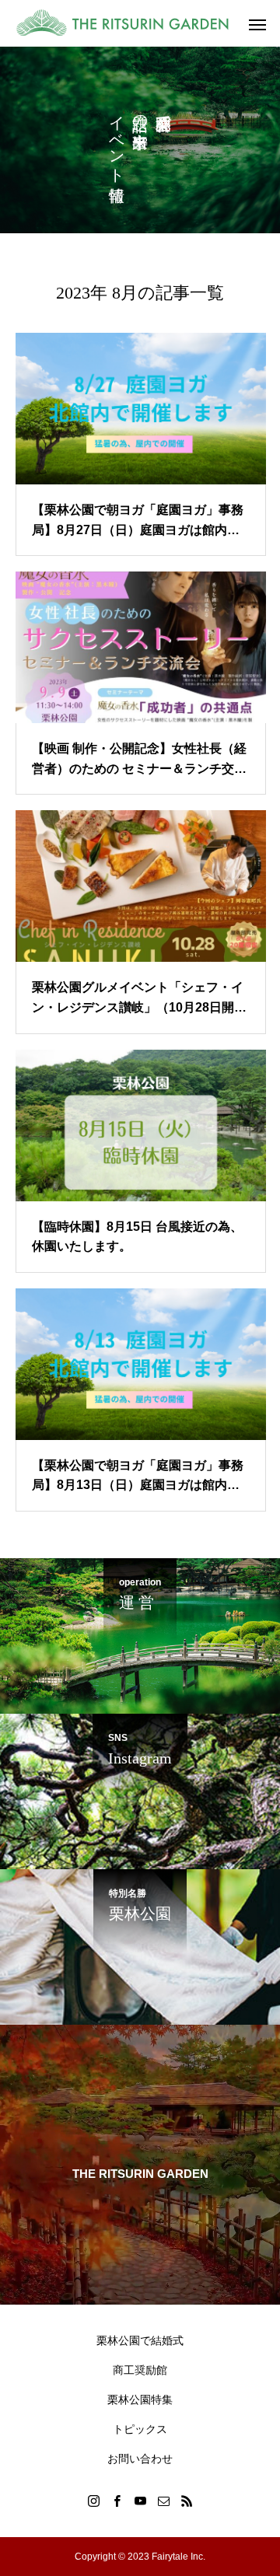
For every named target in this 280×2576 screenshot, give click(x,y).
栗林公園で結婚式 (140, 2340)
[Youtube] (140, 2501)
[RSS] (187, 2501)
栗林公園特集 (140, 2399)
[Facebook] (117, 2501)
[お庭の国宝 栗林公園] (132, 23)
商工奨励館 (140, 2370)
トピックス (140, 2429)
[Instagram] (93, 2501)
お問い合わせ (140, 2459)
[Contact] (163, 2501)
